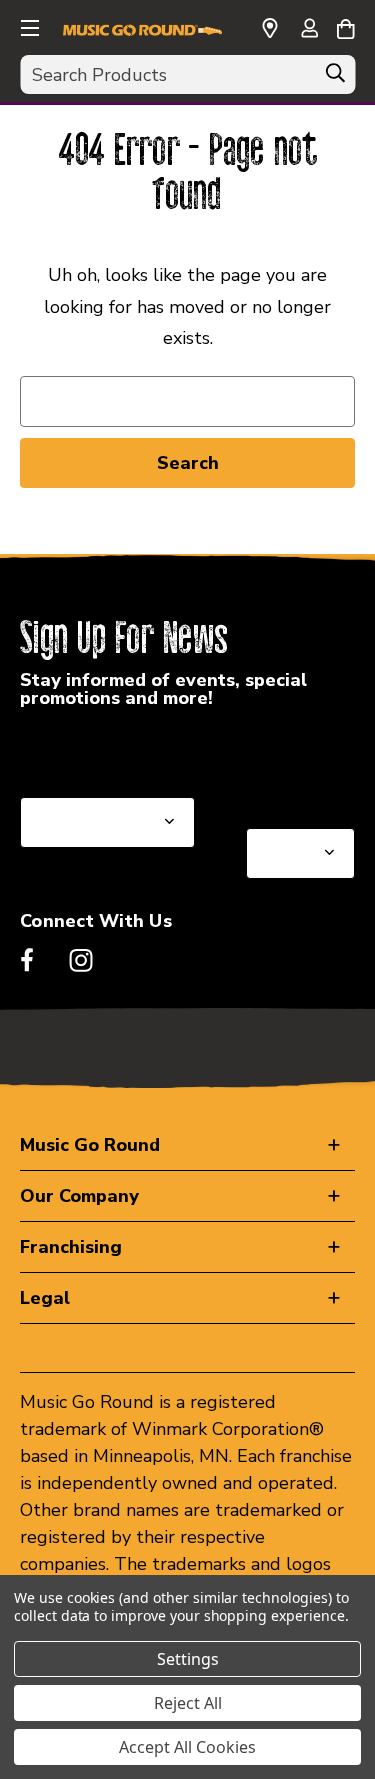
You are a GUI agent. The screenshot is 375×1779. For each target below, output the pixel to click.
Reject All (188, 1703)
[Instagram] (81, 960)
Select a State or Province (127, 749)
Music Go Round (90, 1145)
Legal (45, 1298)
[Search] (335, 78)
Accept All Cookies (187, 1747)
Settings (188, 1659)
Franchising (71, 1247)
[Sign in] (309, 30)
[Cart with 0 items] (345, 26)
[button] (28, 25)
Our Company (79, 1196)
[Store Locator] (270, 29)
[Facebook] (27, 960)
